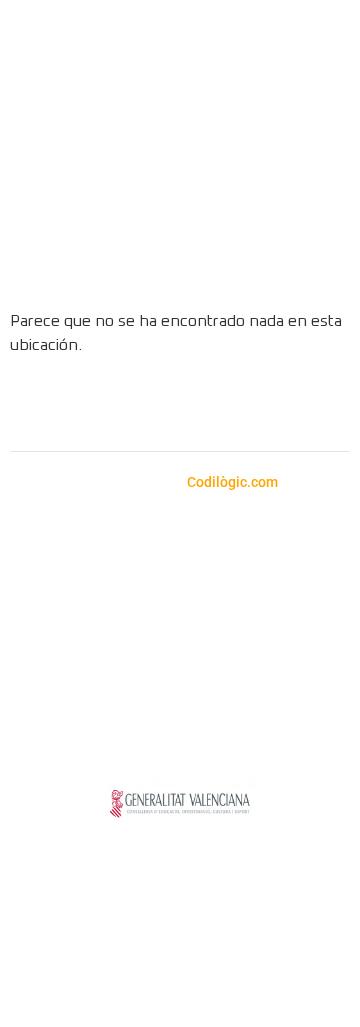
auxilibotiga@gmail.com (167, 569)
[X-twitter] (263, 406)
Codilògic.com (234, 482)
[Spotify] (153, 406)
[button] (320, 121)
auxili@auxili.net (139, 593)
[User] (312, 261)
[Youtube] (208, 406)
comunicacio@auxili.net (104, 685)
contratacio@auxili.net (211, 637)
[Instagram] (98, 406)
